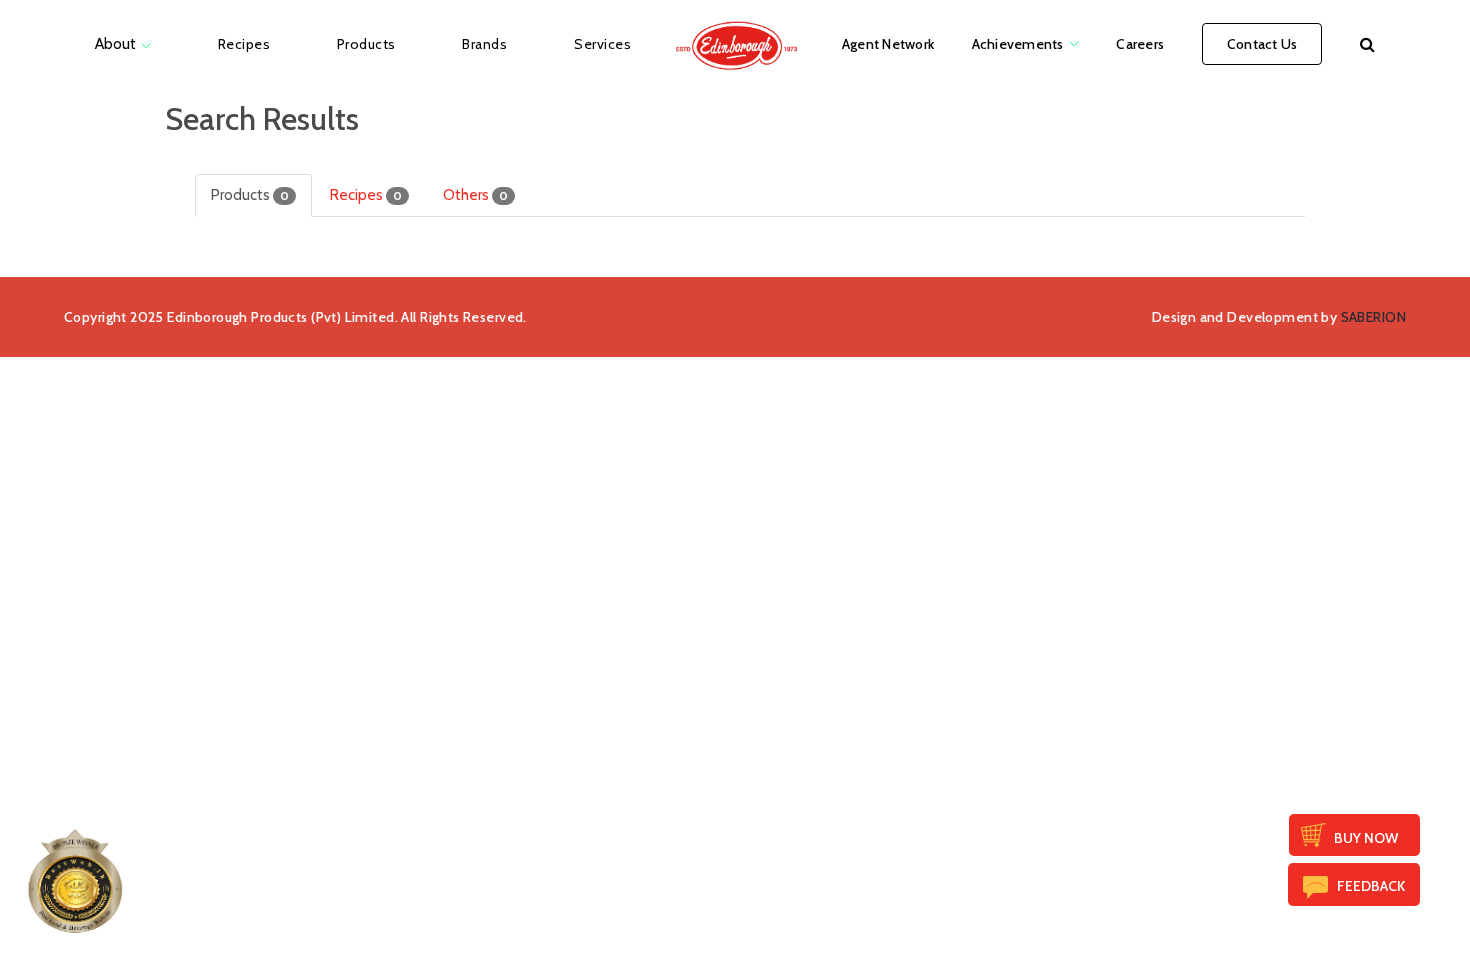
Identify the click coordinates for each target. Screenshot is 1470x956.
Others (475, 195)
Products (250, 195)
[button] (1367, 44)
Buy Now (1366, 838)
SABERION (1373, 317)
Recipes (366, 195)
